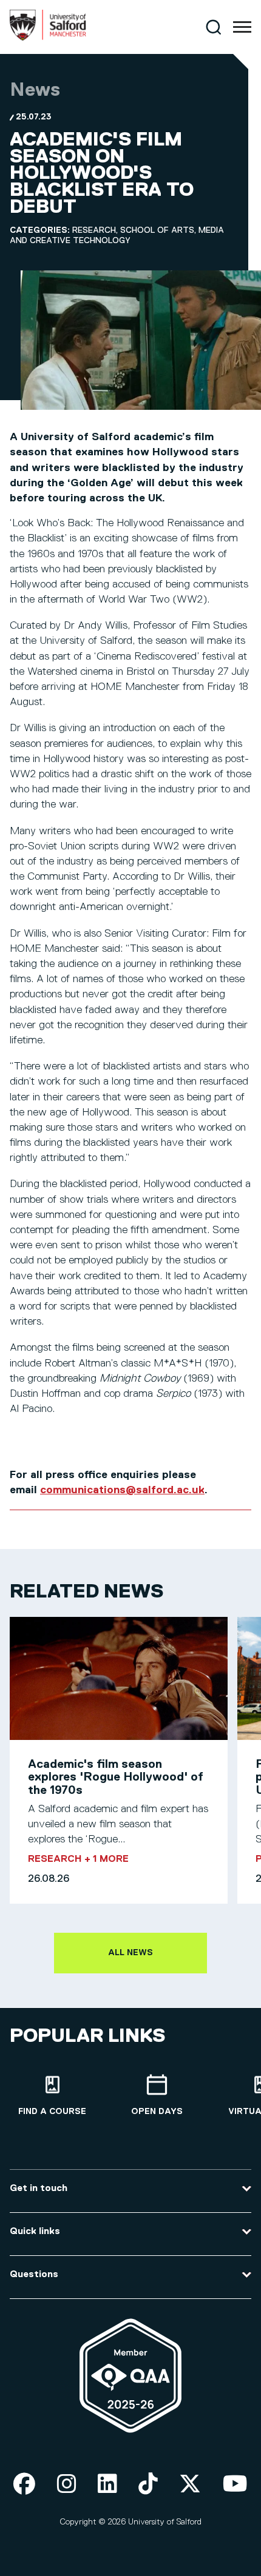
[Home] (48, 38)
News (35, 90)
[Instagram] (67, 2485)
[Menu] (242, 27)
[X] (190, 2485)
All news (130, 1953)
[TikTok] (148, 2485)
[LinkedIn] (107, 2485)
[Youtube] (235, 2485)
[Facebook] (24, 2485)
